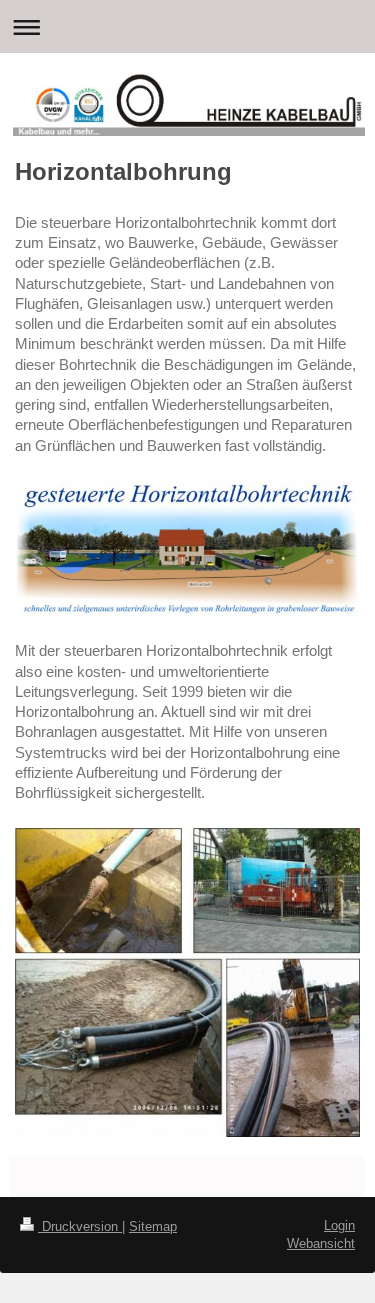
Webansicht (321, 1243)
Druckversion (80, 1226)
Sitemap (153, 1226)
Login (339, 1225)
